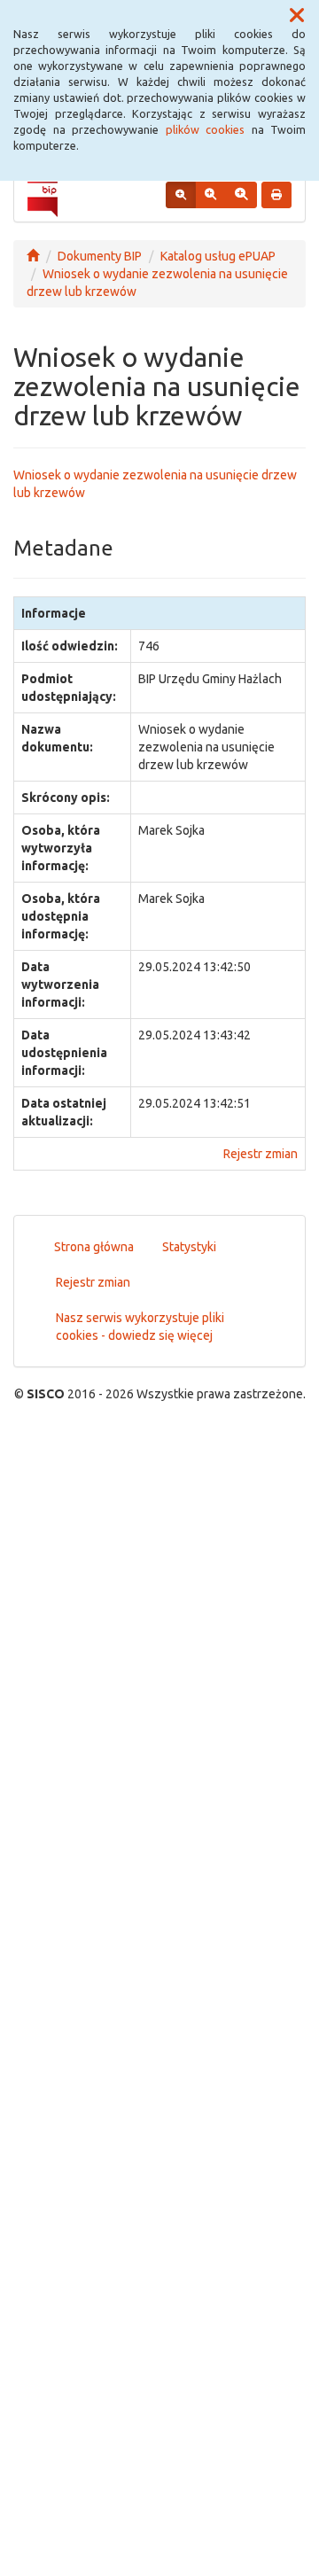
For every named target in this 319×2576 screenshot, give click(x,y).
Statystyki (189, 1247)
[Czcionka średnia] (210, 195)
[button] (297, 16)
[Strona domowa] (33, 256)
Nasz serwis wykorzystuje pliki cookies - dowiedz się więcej (140, 1327)
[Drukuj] (276, 195)
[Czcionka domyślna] (181, 195)
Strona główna (94, 1247)
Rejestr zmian (261, 1154)
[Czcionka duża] (241, 195)
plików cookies (206, 129)
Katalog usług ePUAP (218, 256)
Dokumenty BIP (100, 256)
